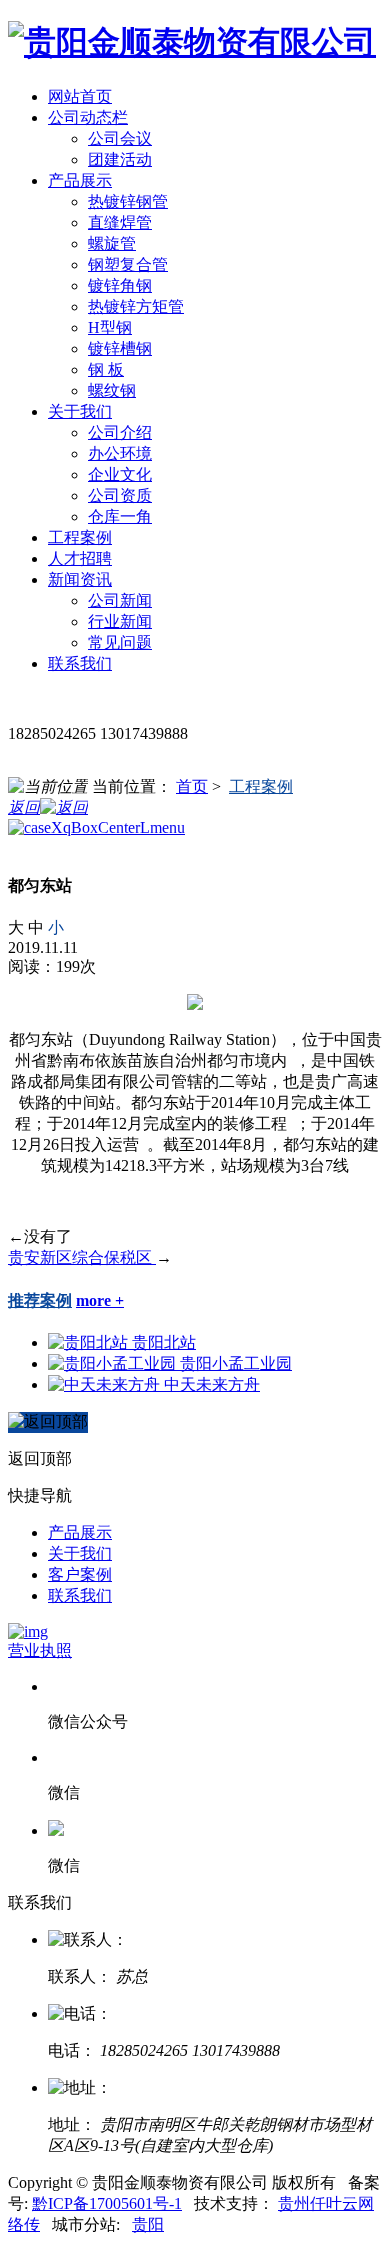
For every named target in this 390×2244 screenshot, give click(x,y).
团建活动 (120, 159)
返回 (24, 807)
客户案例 (80, 1574)
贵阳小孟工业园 (236, 1363)
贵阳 (148, 2224)
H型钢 (110, 327)
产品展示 (80, 1532)
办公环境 (120, 453)
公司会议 (120, 138)
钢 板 (106, 369)
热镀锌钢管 (128, 201)
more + (100, 1300)
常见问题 (120, 642)
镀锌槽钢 (120, 348)
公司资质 (120, 495)
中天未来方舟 (212, 1384)
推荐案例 (40, 1300)
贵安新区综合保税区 (82, 1257)
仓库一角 (120, 516)
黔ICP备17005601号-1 (107, 2203)
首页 (192, 786)
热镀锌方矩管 (136, 306)
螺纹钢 (112, 390)
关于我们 (80, 1553)
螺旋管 (112, 243)
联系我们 (80, 1595)
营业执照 (40, 1650)
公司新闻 (120, 600)
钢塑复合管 (128, 264)
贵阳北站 (164, 1342)
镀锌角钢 (120, 285)
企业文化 (120, 474)
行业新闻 (120, 621)
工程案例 (261, 786)
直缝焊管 (120, 222)
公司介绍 (120, 432)
